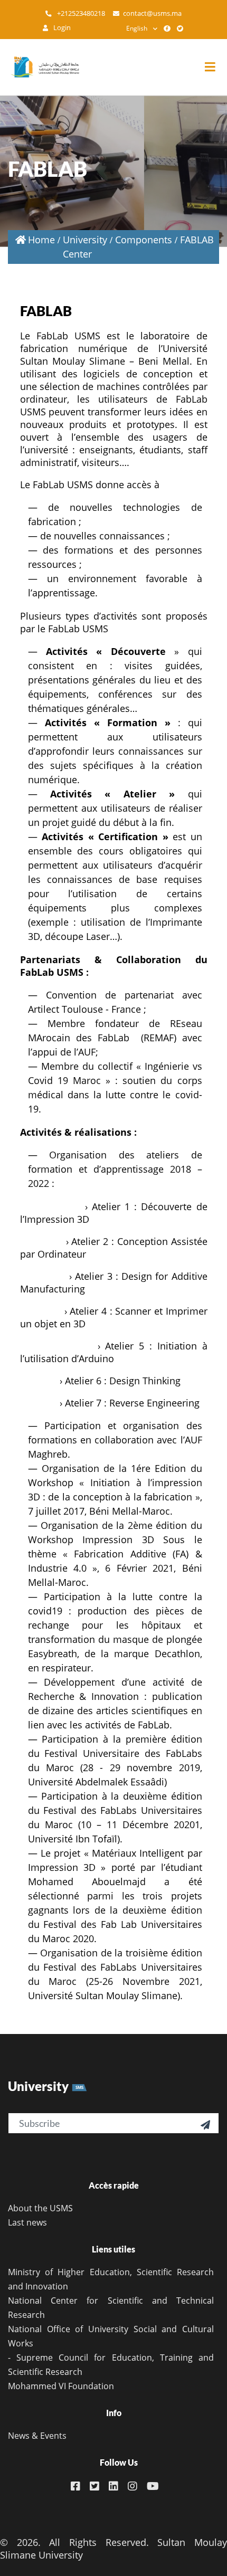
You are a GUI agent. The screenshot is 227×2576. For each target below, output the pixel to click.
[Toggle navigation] (215, 67)
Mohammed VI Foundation (61, 2386)
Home (41, 240)
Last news (27, 2222)
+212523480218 (80, 13)
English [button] (137, 28)
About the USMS (40, 2208)
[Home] (40, 67)
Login (61, 28)
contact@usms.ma (152, 13)
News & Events (37, 2436)
